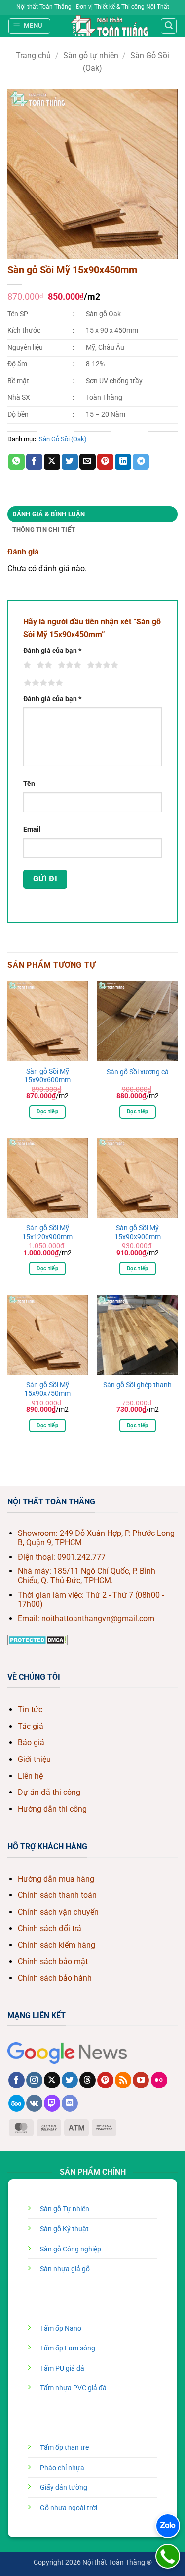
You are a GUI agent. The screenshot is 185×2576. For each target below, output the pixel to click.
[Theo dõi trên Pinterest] (105, 2080)
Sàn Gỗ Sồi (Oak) (63, 439)
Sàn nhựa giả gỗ (65, 2269)
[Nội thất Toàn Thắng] (110, 26)
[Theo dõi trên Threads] (88, 2080)
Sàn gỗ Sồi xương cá (138, 1072)
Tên (29, 784)
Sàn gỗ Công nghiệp (71, 2249)
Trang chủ (33, 55)
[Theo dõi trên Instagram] (34, 2080)
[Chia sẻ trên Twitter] (70, 462)
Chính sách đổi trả (50, 1929)
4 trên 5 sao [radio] (101, 665)
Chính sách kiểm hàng (56, 1945)
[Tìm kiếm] (169, 26)
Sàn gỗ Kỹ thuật (64, 2229)
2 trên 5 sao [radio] (43, 665)
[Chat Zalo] (168, 2526)
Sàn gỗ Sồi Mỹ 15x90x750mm (47, 1389)
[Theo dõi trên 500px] (17, 2103)
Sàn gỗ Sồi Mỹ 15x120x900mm (47, 1232)
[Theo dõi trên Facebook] (17, 2080)
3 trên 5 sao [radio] (68, 665)
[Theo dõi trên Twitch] (52, 2103)
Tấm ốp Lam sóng (68, 2348)
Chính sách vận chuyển (58, 1912)
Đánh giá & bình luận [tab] (49, 514)
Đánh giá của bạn (52, 651)
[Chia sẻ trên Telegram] (141, 462)
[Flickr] (159, 2080)
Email (32, 830)
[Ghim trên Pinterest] (105, 462)
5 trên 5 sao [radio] (42, 683)
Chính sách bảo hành (55, 1978)
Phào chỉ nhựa (62, 2468)
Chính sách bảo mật (53, 1962)
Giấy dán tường (64, 2488)
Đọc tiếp (47, 1112)
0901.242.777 (81, 1557)
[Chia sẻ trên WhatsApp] (17, 462)
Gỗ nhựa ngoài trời (69, 2508)
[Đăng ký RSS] (123, 2080)
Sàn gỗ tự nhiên (91, 55)
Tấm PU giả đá (62, 2368)
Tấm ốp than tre (64, 2448)
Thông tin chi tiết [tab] (44, 530)
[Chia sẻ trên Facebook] (34, 462)
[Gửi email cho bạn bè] (88, 462)
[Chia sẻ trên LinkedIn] (123, 462)
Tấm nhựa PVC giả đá (73, 2388)
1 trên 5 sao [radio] (26, 665)
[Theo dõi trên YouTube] (141, 2080)
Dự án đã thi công (49, 1792)
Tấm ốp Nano (61, 2329)
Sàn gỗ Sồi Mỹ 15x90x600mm (47, 1076)
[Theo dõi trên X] (52, 2080)
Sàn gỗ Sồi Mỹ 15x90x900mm (138, 1232)
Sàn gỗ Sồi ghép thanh (137, 1385)
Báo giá (31, 1743)
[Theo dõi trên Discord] (70, 2103)
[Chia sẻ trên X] (52, 462)
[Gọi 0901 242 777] (168, 2556)
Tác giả (31, 1726)
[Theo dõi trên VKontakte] (34, 2103)
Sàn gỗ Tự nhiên (65, 2209)
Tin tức (30, 1710)
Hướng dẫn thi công (52, 1809)
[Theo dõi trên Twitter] (70, 2080)
